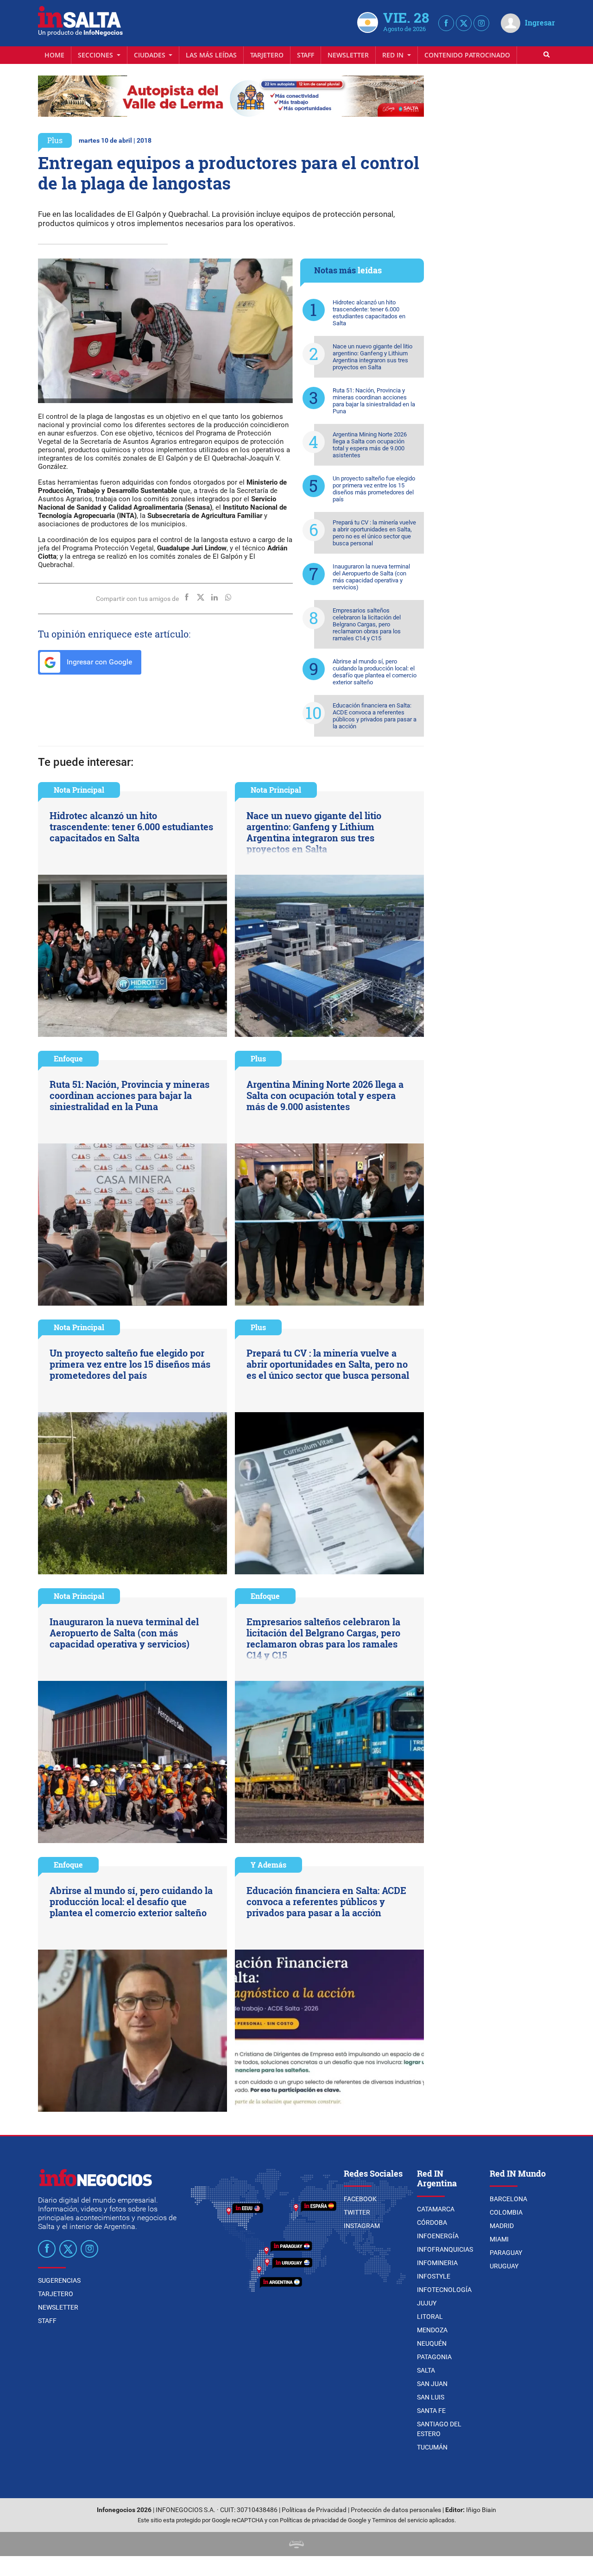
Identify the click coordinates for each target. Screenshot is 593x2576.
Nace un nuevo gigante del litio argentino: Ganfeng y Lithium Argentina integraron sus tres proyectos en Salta (372, 357)
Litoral (430, 2317)
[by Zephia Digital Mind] (296, 2544)
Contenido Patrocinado (467, 55)
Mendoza (432, 2330)
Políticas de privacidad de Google (323, 2520)
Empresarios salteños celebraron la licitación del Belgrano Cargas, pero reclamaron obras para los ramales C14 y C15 (367, 624)
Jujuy (427, 2303)
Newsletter (348, 55)
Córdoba (432, 2222)
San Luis (431, 2397)
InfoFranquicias (445, 2249)
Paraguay (506, 2253)
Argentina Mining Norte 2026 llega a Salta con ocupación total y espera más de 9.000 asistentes (370, 445)
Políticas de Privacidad (314, 2510)
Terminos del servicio (400, 2520)
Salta (426, 2370)
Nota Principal (79, 790)
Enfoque (68, 1058)
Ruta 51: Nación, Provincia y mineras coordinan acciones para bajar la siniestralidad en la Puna (374, 401)
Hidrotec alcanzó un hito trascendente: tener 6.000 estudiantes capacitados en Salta (369, 313)
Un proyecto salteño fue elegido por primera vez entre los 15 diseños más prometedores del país (374, 489)
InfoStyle (434, 2276)
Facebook (360, 2199)
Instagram (362, 2226)
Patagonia (434, 2357)
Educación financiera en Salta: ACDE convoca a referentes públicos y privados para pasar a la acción (375, 716)
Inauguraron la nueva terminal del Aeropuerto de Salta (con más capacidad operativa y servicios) (371, 577)
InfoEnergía (438, 2236)
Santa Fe (431, 2411)
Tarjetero (267, 55)
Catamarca (436, 2209)
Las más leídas (211, 55)
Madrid (502, 2226)
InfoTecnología (444, 2290)
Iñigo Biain (481, 2510)
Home (54, 55)
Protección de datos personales (396, 2510)
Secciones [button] (96, 55)
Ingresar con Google (98, 662)
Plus (55, 140)
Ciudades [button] (151, 55)
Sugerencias (59, 2280)
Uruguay (504, 2266)
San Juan (432, 2384)
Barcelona (508, 2199)
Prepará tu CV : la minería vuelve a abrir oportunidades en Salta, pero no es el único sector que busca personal (374, 533)
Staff (306, 55)
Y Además (268, 1865)
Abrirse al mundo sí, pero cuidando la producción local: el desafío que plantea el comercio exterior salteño (375, 672)
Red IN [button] (394, 55)
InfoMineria (437, 2263)
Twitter (357, 2212)
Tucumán (432, 2447)
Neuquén (432, 2343)
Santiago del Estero (439, 2429)
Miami (499, 2239)
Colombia (506, 2212)
